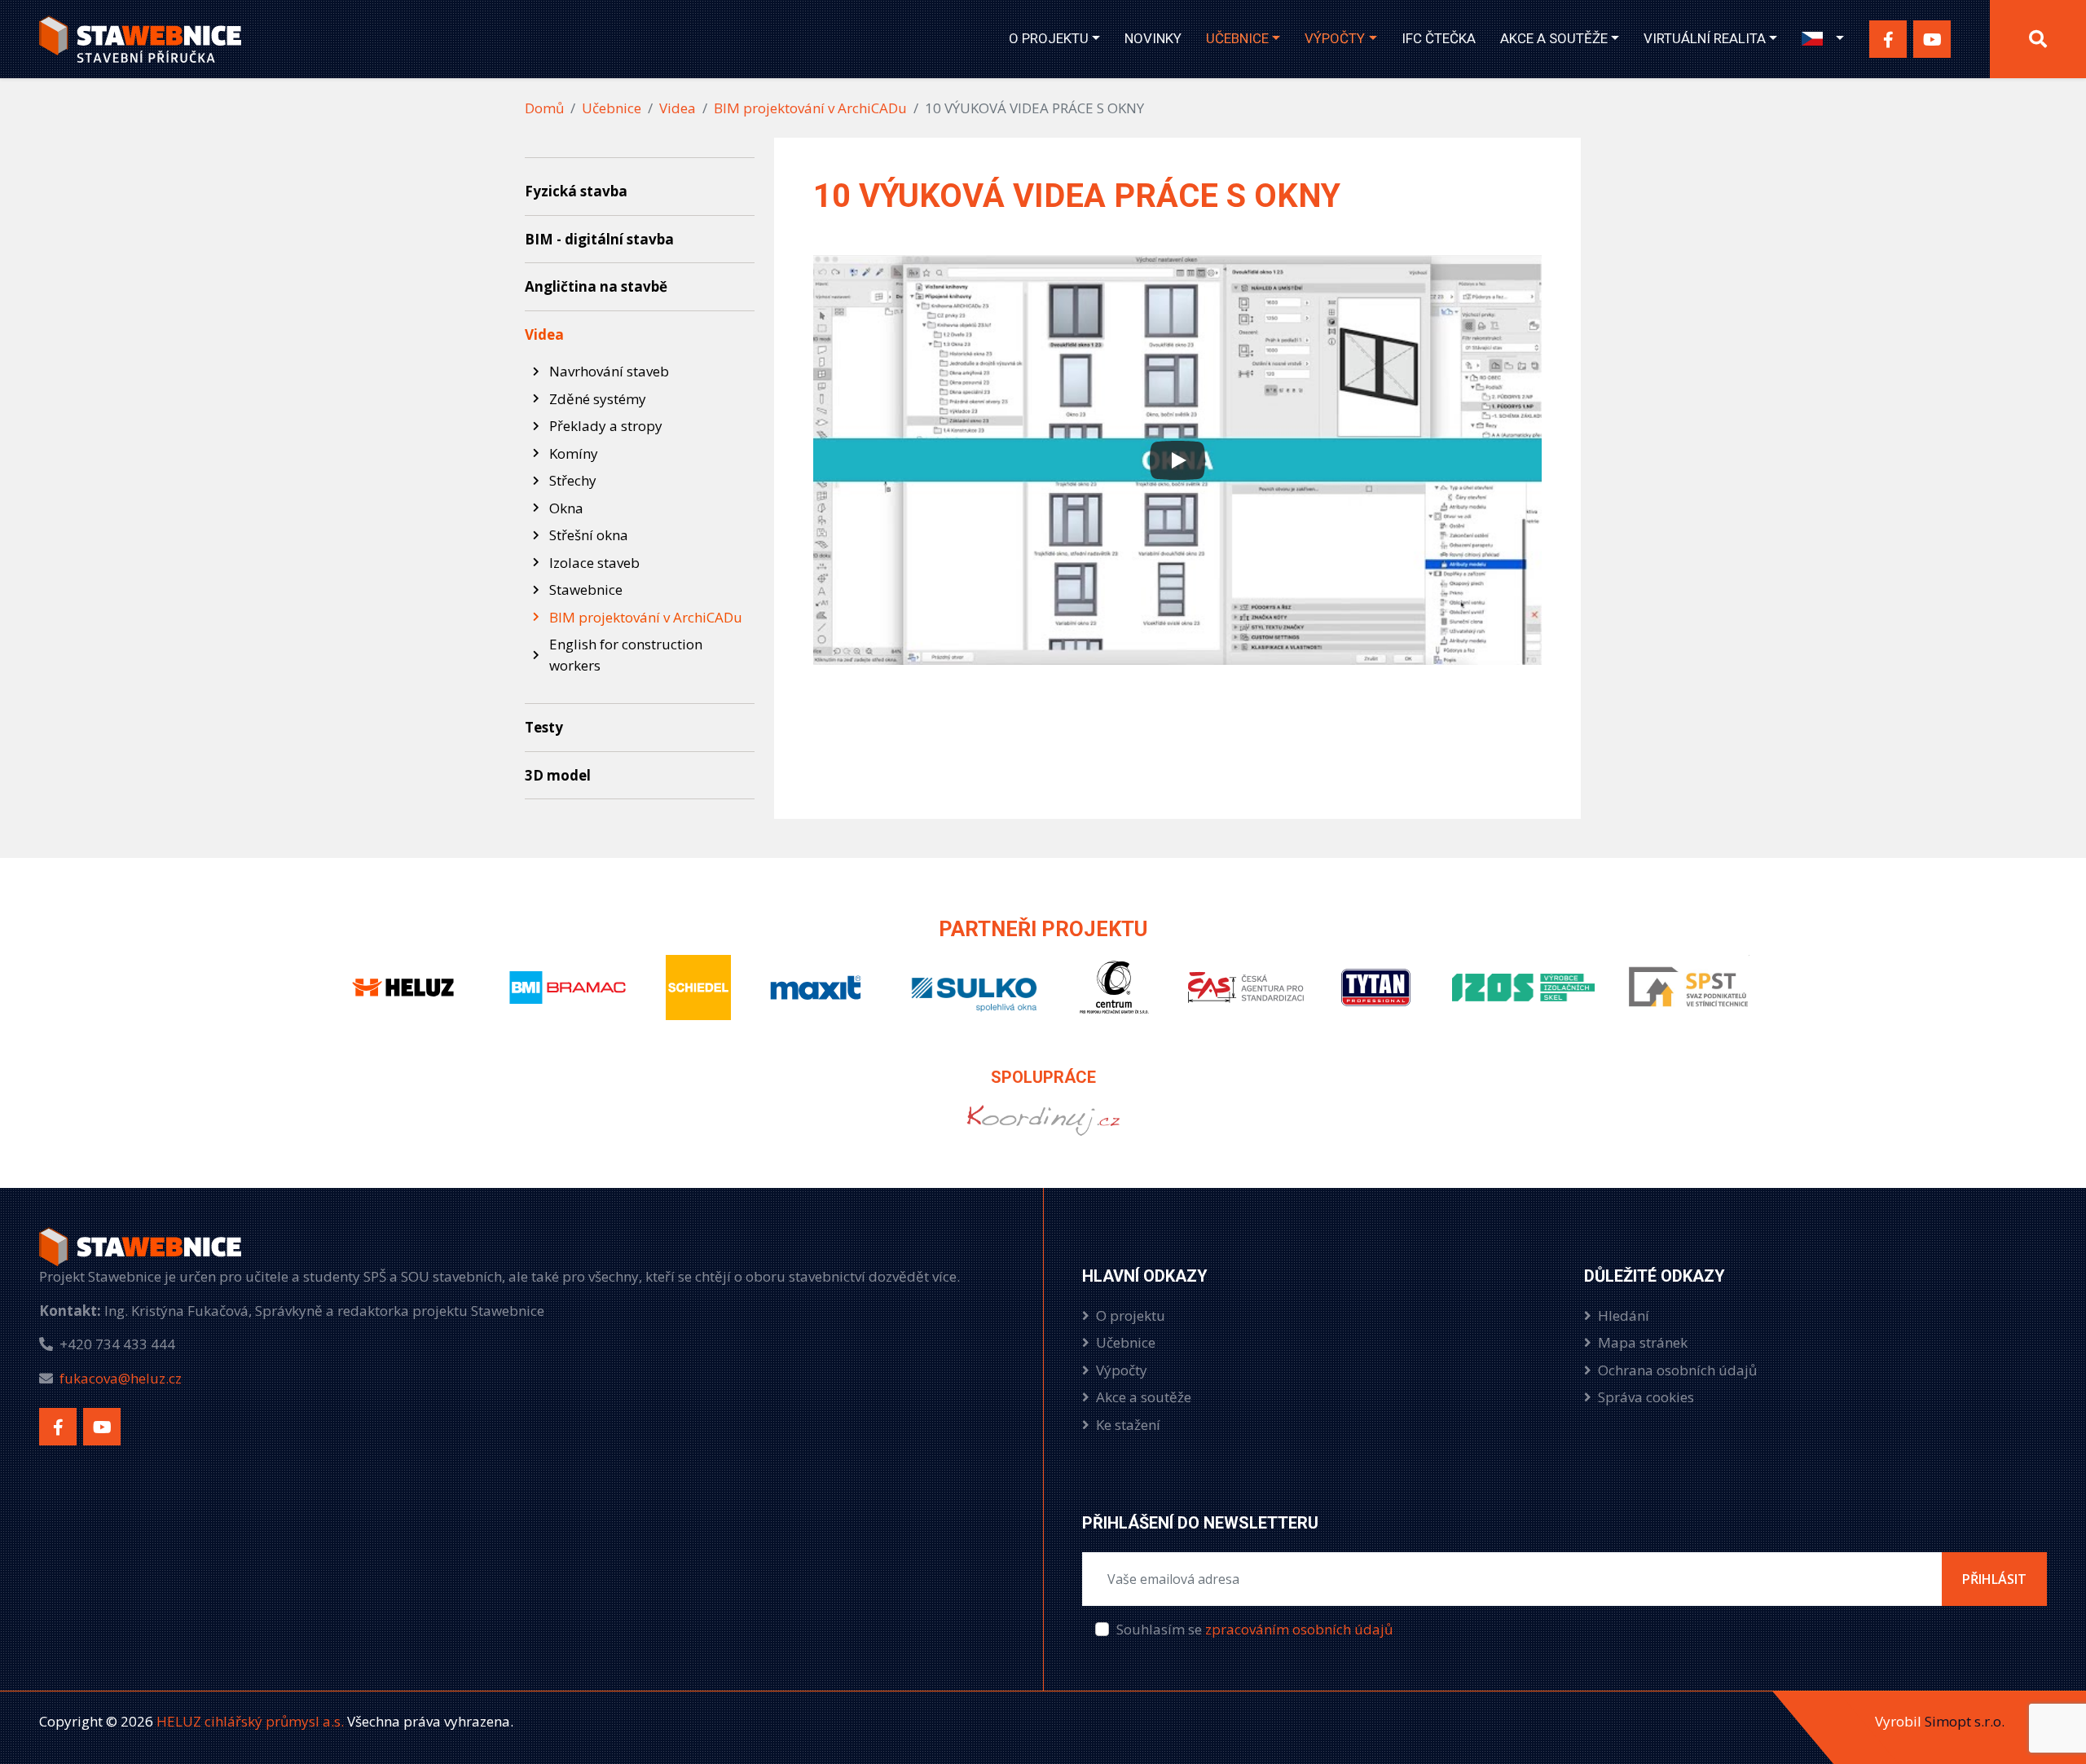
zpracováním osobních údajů (1299, 1629)
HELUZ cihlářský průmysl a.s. (249, 1721)
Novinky (1153, 38)
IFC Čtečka (1439, 38)
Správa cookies (1646, 1397)
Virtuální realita (1705, 38)
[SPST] (1688, 1001)
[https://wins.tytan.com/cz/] (1043, 1134)
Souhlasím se (1254, 1629)
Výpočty (1335, 38)
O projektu (1049, 38)
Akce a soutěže (1554, 38)
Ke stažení (1128, 1425)
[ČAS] (1245, 1001)
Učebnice (1237, 38)
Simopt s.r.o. (1965, 1721)
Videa (678, 108)
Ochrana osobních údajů (1677, 1370)
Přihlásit (1994, 1579)
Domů (544, 108)
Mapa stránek (1643, 1342)
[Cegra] (1114, 1001)
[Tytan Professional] (1378, 1001)
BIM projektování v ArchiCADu (810, 108)
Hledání (1624, 1315)
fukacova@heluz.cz (121, 1378)
